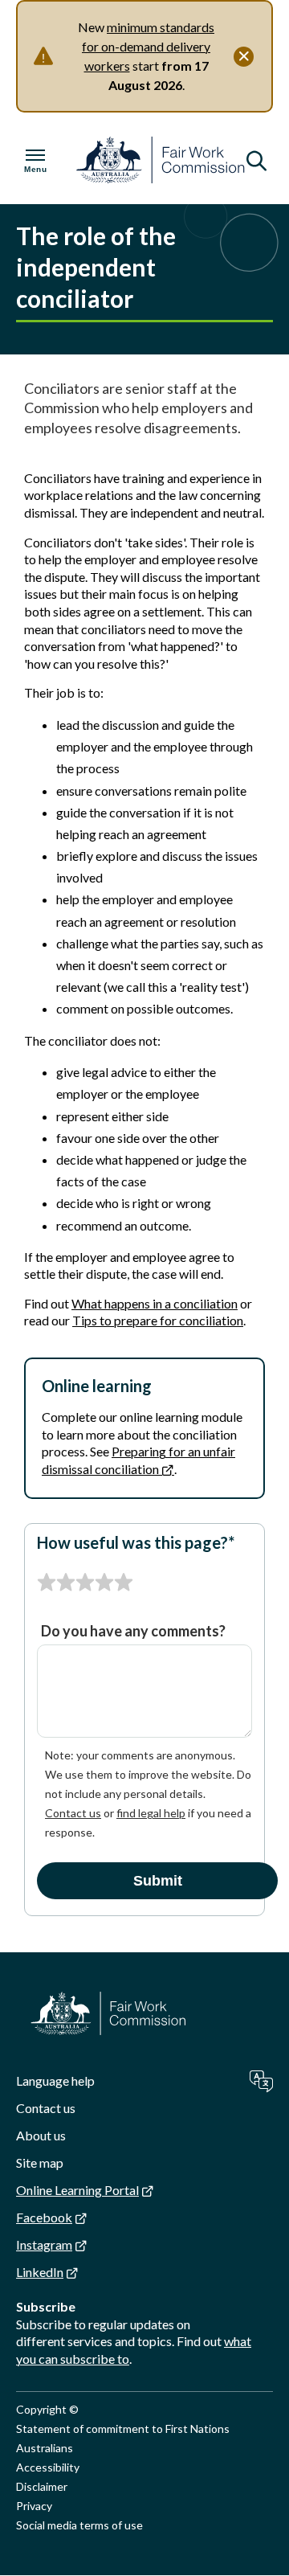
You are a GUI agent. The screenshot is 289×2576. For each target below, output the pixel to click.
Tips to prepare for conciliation (158, 1320)
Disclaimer (42, 2486)
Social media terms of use (79, 2525)
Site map (40, 2162)
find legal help (151, 1813)
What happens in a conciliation (155, 1303)
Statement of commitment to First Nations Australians (123, 2438)
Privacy (34, 2506)
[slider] (85, 1583)
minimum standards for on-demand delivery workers (148, 46)
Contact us (73, 1813)
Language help (55, 2080)
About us (41, 2135)
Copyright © (47, 2409)
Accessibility (48, 2467)
